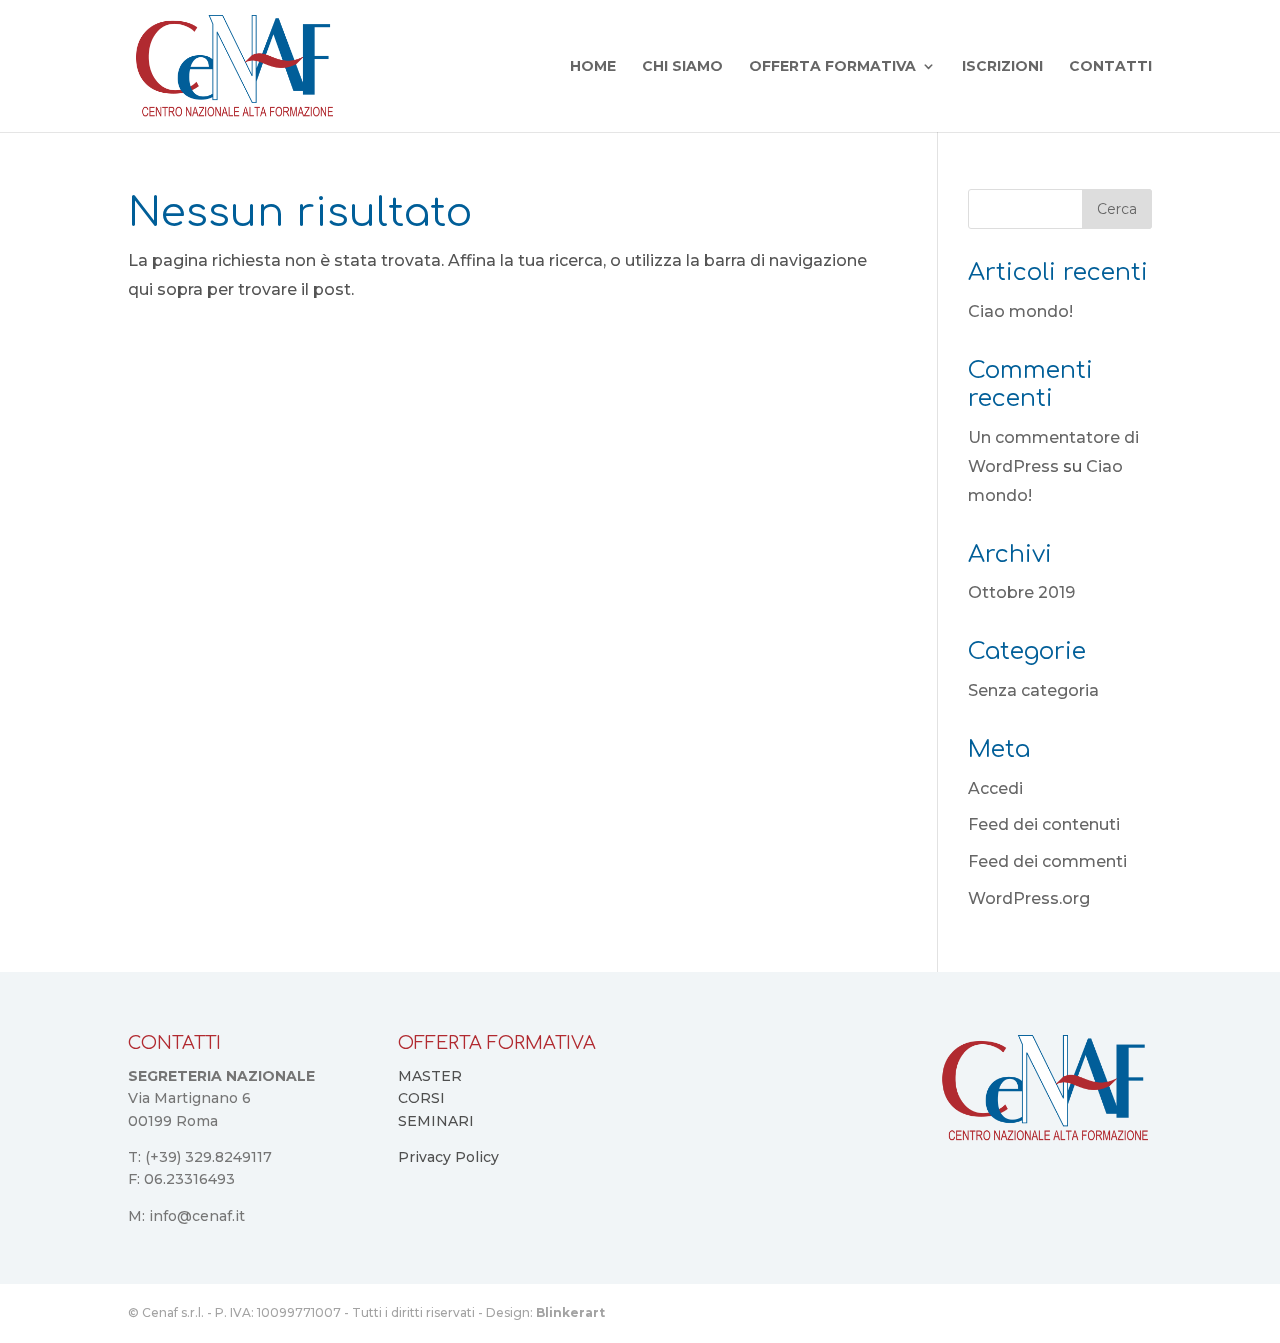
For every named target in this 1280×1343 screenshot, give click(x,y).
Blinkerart (570, 1312)
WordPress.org (1029, 898)
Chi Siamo (682, 67)
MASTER (430, 1076)
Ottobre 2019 (1021, 592)
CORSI (421, 1098)
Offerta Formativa (832, 67)
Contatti (1110, 67)
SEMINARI (436, 1121)
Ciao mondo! (1020, 311)
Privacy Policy (448, 1157)
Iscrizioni (1002, 67)
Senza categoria (1033, 690)
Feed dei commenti (1047, 861)
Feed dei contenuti (1044, 824)
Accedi (995, 788)
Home (593, 67)
